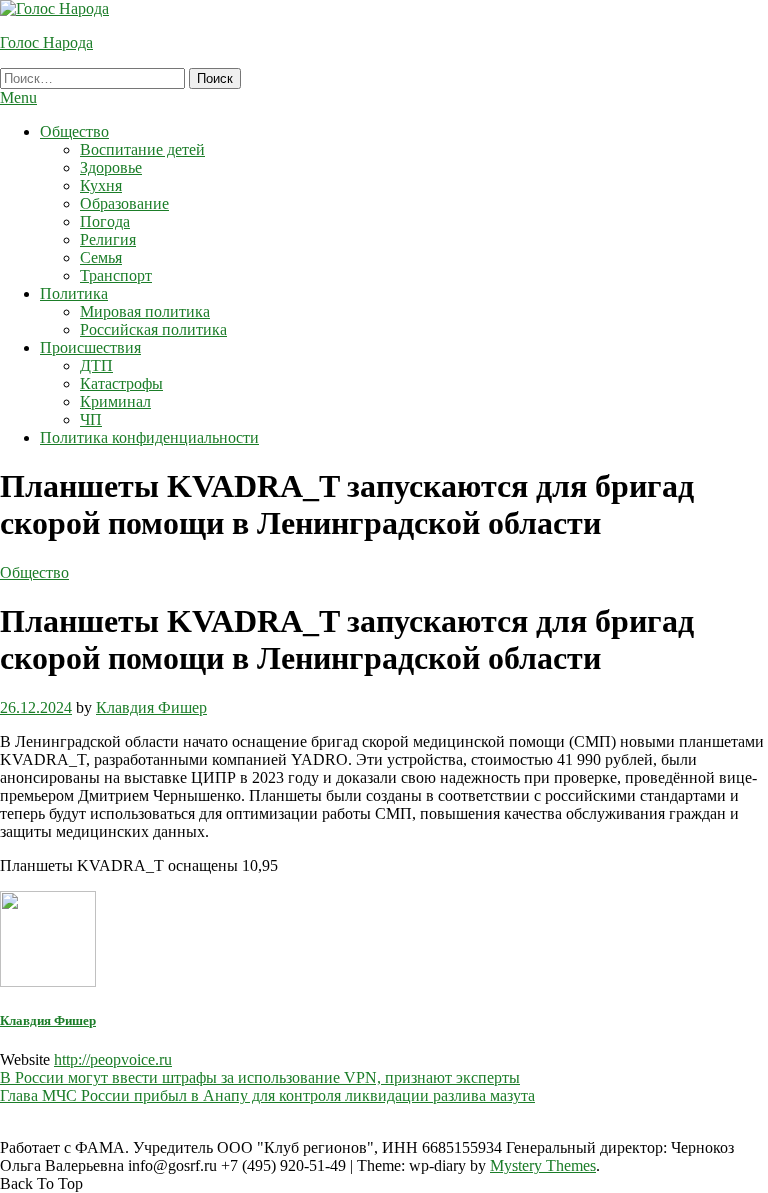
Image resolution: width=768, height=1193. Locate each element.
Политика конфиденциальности (149, 437)
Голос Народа (46, 42)
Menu (18, 97)
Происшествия (90, 347)
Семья (101, 257)
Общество (74, 131)
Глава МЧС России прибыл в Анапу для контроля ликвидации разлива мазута (267, 1095)
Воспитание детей (142, 149)
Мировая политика (145, 311)
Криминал (115, 401)
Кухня (101, 185)
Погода (105, 221)
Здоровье (111, 167)
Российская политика (153, 329)
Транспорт (116, 275)
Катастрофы (121, 383)
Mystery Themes (543, 1165)
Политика (74, 293)
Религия (108, 239)
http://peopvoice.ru (113, 1059)
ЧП (91, 419)
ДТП (96, 365)
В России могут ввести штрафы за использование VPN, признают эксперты (260, 1077)
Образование (124, 203)
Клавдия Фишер (151, 707)
